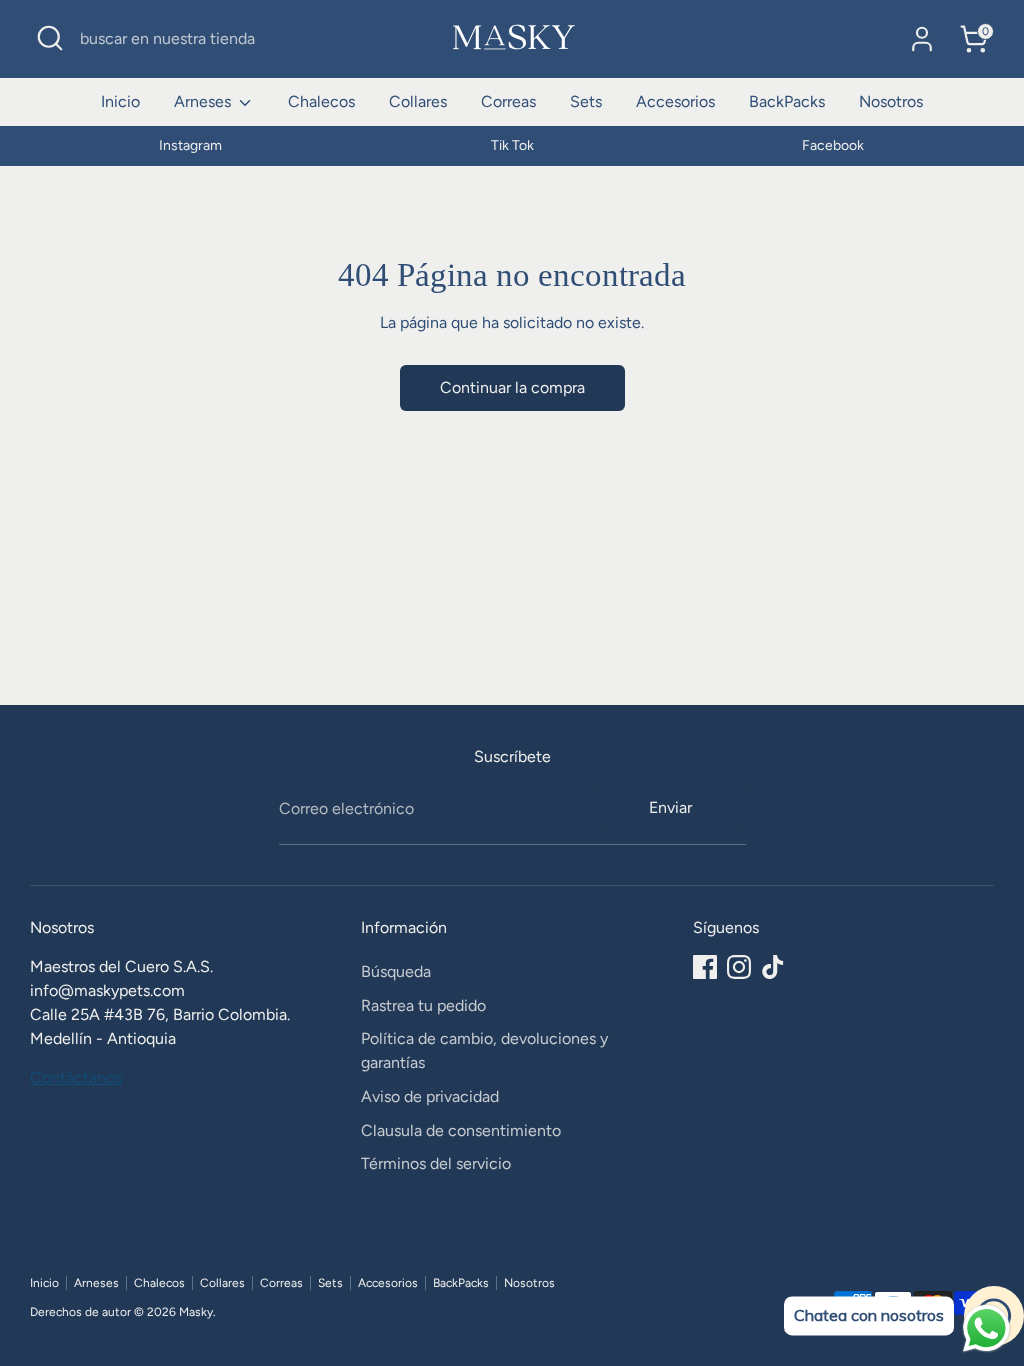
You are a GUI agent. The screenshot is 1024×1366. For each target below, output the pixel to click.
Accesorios (675, 101)
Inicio (120, 101)
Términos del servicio (436, 1163)
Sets (586, 101)
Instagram (190, 145)
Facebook (833, 145)
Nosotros (891, 101)
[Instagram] (739, 967)
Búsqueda (396, 971)
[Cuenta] (922, 39)
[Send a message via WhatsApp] (986, 1328)
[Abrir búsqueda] (50, 38)
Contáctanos (76, 1077)
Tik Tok (512, 145)
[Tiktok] (773, 967)
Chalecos (321, 101)
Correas (508, 101)
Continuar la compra (512, 387)
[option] (190, 146)
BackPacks (787, 101)
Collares (418, 101)
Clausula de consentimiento (461, 1130)
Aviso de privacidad (430, 1096)
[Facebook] (705, 967)
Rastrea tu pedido (423, 1005)
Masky (196, 1312)
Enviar (670, 807)
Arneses (204, 101)
